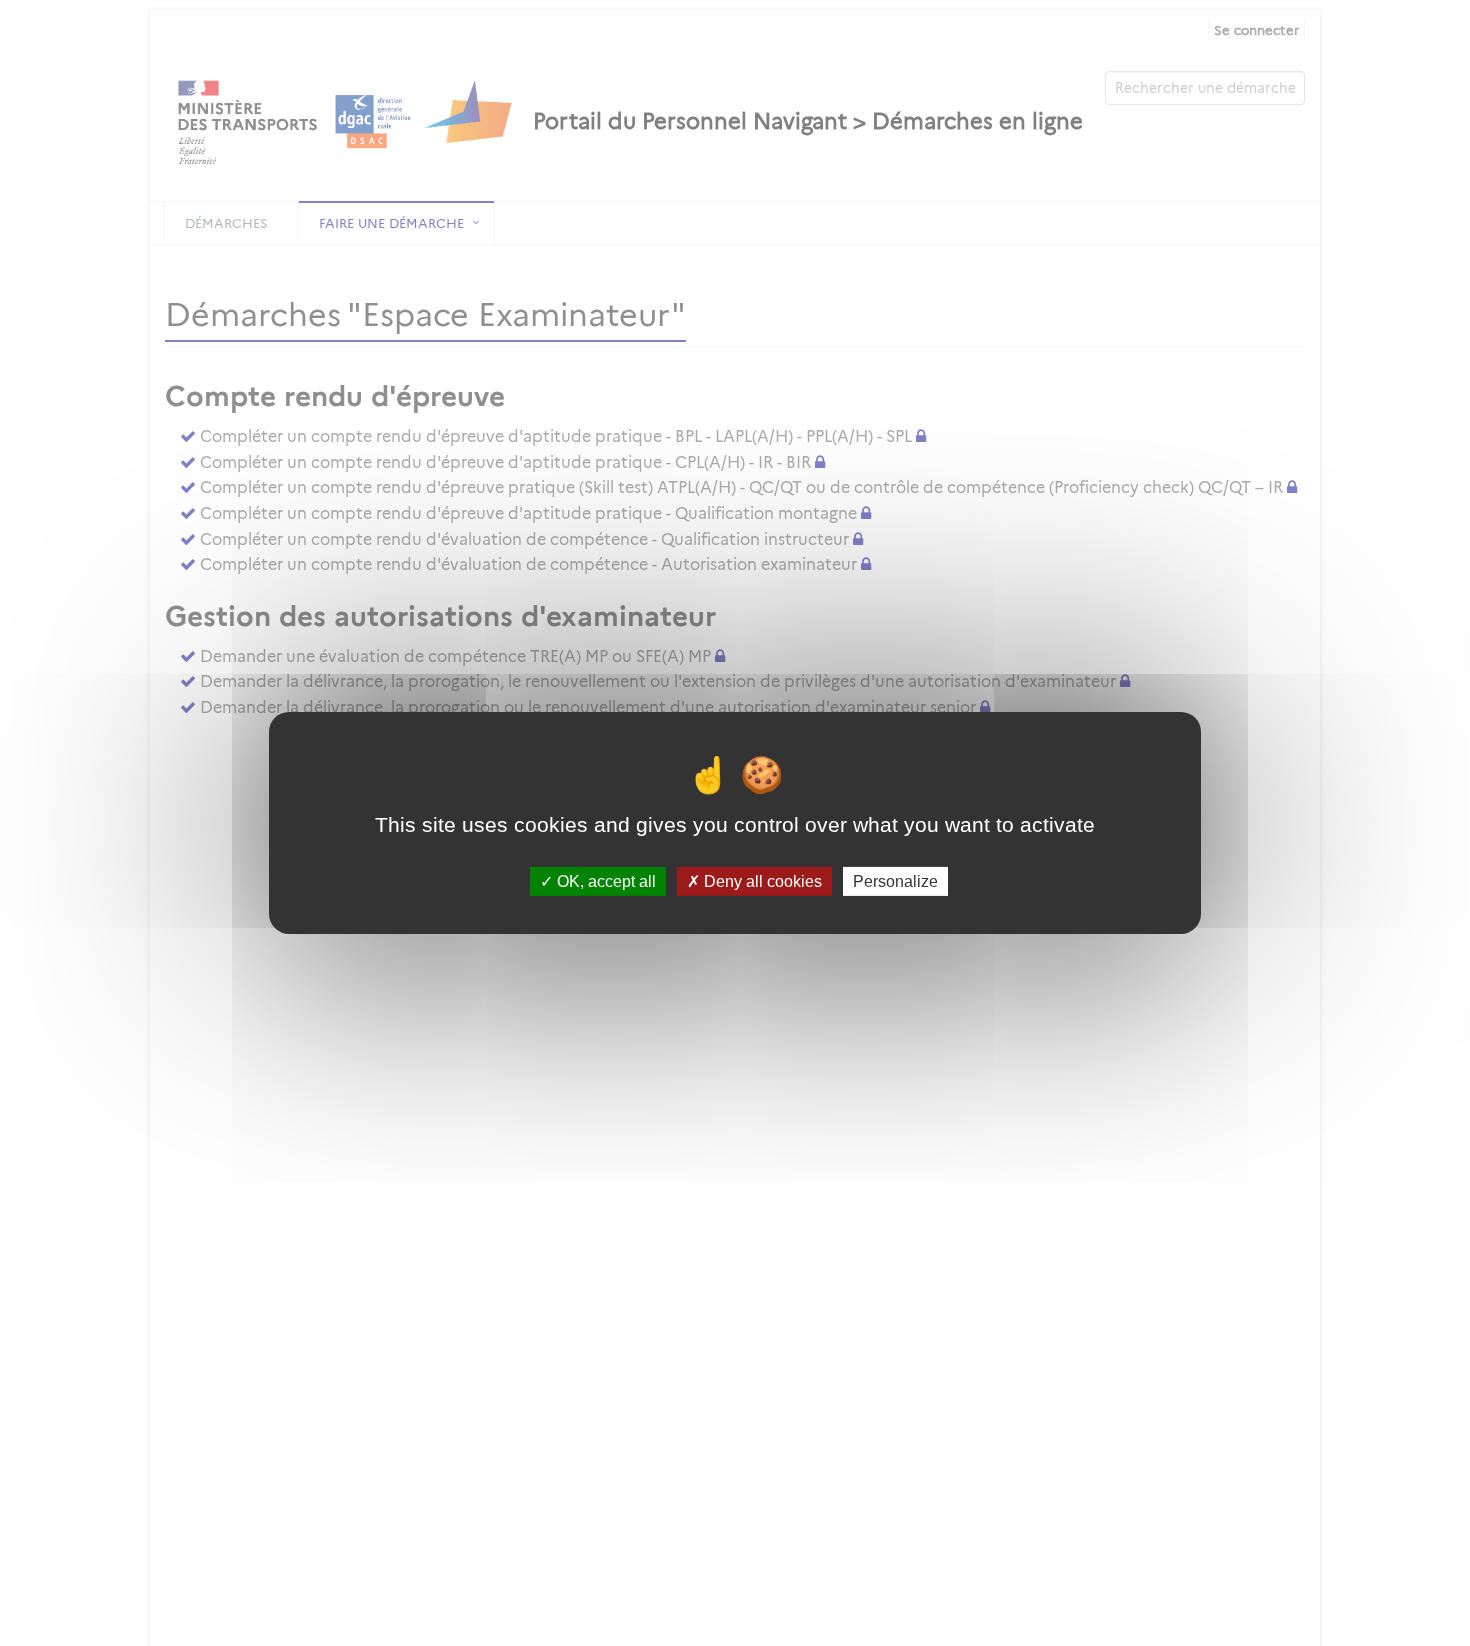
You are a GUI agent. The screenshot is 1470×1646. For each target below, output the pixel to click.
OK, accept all (604, 881)
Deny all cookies (761, 881)
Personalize (895, 881)
